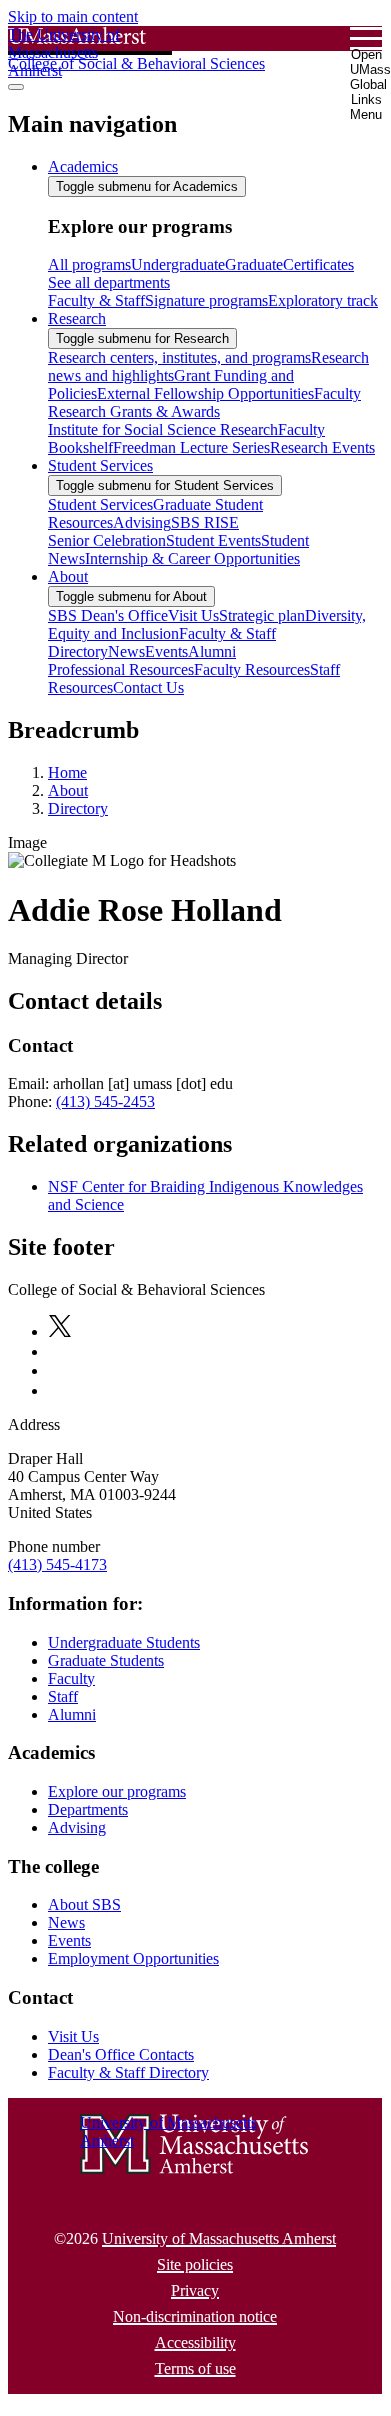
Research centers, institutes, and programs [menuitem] (179, 357)
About (68, 790)
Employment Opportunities (133, 1958)
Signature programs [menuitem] (206, 300)
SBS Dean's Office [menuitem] (108, 615)
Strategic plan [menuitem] (262, 615)
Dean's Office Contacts (121, 2054)
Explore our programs (117, 1791)
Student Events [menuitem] (213, 540)
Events (69, 1940)
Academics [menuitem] (83, 166)
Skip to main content (73, 16)
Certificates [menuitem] (318, 264)
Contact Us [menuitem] (148, 687)
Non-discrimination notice (195, 2316)
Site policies (195, 2264)
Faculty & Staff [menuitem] (96, 300)
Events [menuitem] (166, 651)
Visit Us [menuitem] (193, 615)
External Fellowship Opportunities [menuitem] (205, 393)
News (66, 1922)
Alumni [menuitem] (212, 651)
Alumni (72, 1714)
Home (67, 772)
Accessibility (195, 2342)
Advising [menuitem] (142, 522)
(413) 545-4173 (57, 1564)
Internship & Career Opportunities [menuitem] (192, 558)
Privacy (195, 2290)
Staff (63, 1696)
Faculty (71, 1678)
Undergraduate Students (124, 1642)
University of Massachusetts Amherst (219, 2238)
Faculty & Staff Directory (128, 2072)
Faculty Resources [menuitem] (252, 669)
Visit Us (73, 2036)
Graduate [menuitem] (254, 264)
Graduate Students (106, 1660)
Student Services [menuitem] (100, 465)
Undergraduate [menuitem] (178, 264)
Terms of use (195, 2368)
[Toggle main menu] (16, 87)
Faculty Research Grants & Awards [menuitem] (204, 402)
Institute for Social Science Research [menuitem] (163, 429)
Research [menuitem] (77, 318)
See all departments (109, 282)
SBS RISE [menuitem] (205, 522)
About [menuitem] (68, 576)
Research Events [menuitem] (322, 447)
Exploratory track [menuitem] (323, 300)
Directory (78, 808)
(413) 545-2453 (105, 1101)
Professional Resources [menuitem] (121, 669)
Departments (88, 1809)
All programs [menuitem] (89, 264)
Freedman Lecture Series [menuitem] (191, 447)
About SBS (84, 1904)
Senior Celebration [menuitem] (107, 540)
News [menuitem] (126, 651)
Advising (77, 1827)
